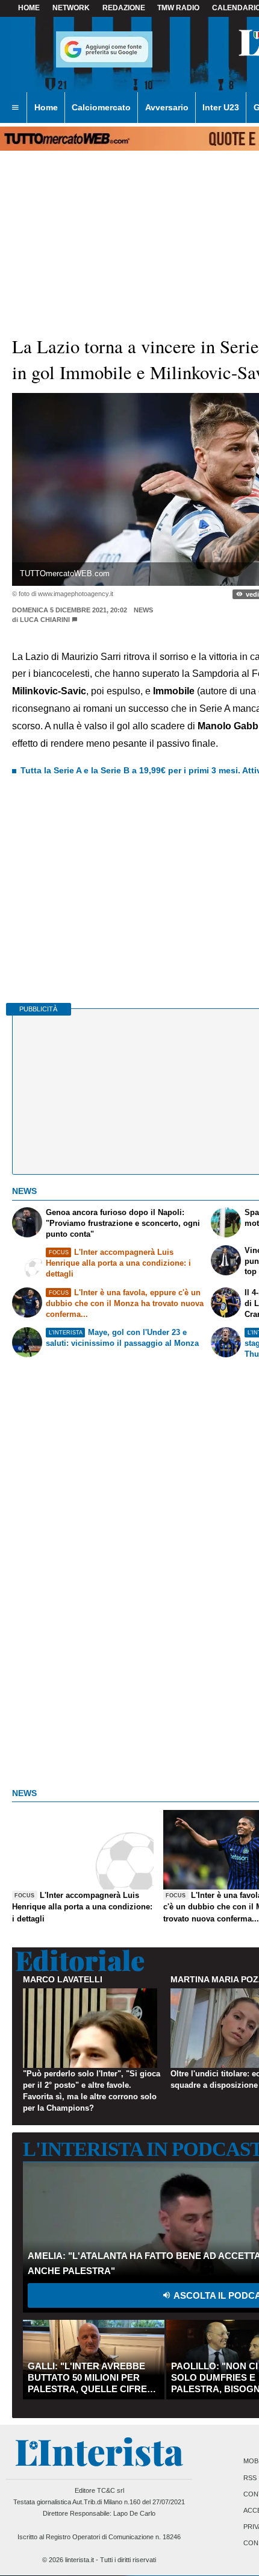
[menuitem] (15, 108)
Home (29, 8)
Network (71, 8)
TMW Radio (178, 8)
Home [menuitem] (46, 107)
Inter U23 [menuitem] (221, 107)
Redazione (124, 8)
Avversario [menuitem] (167, 107)
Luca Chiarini (45, 620)
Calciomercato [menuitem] (101, 107)
